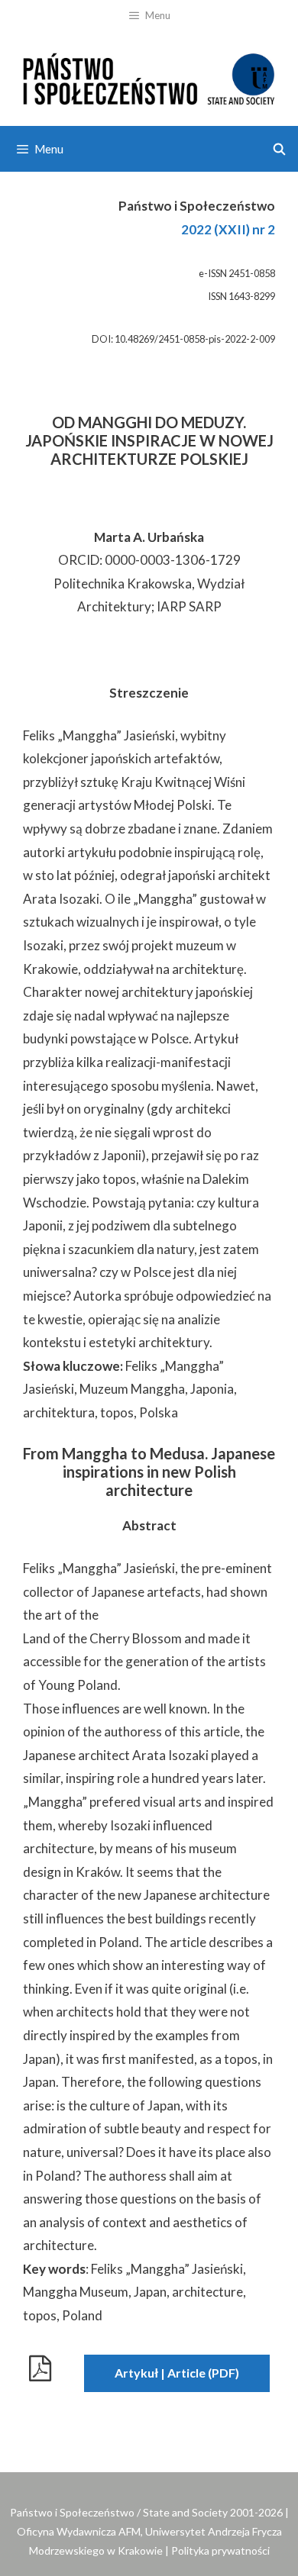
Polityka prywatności (220, 2550)
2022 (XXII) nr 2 (228, 229)
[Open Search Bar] (279, 149)
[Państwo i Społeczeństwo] (149, 77)
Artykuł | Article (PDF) (177, 2373)
